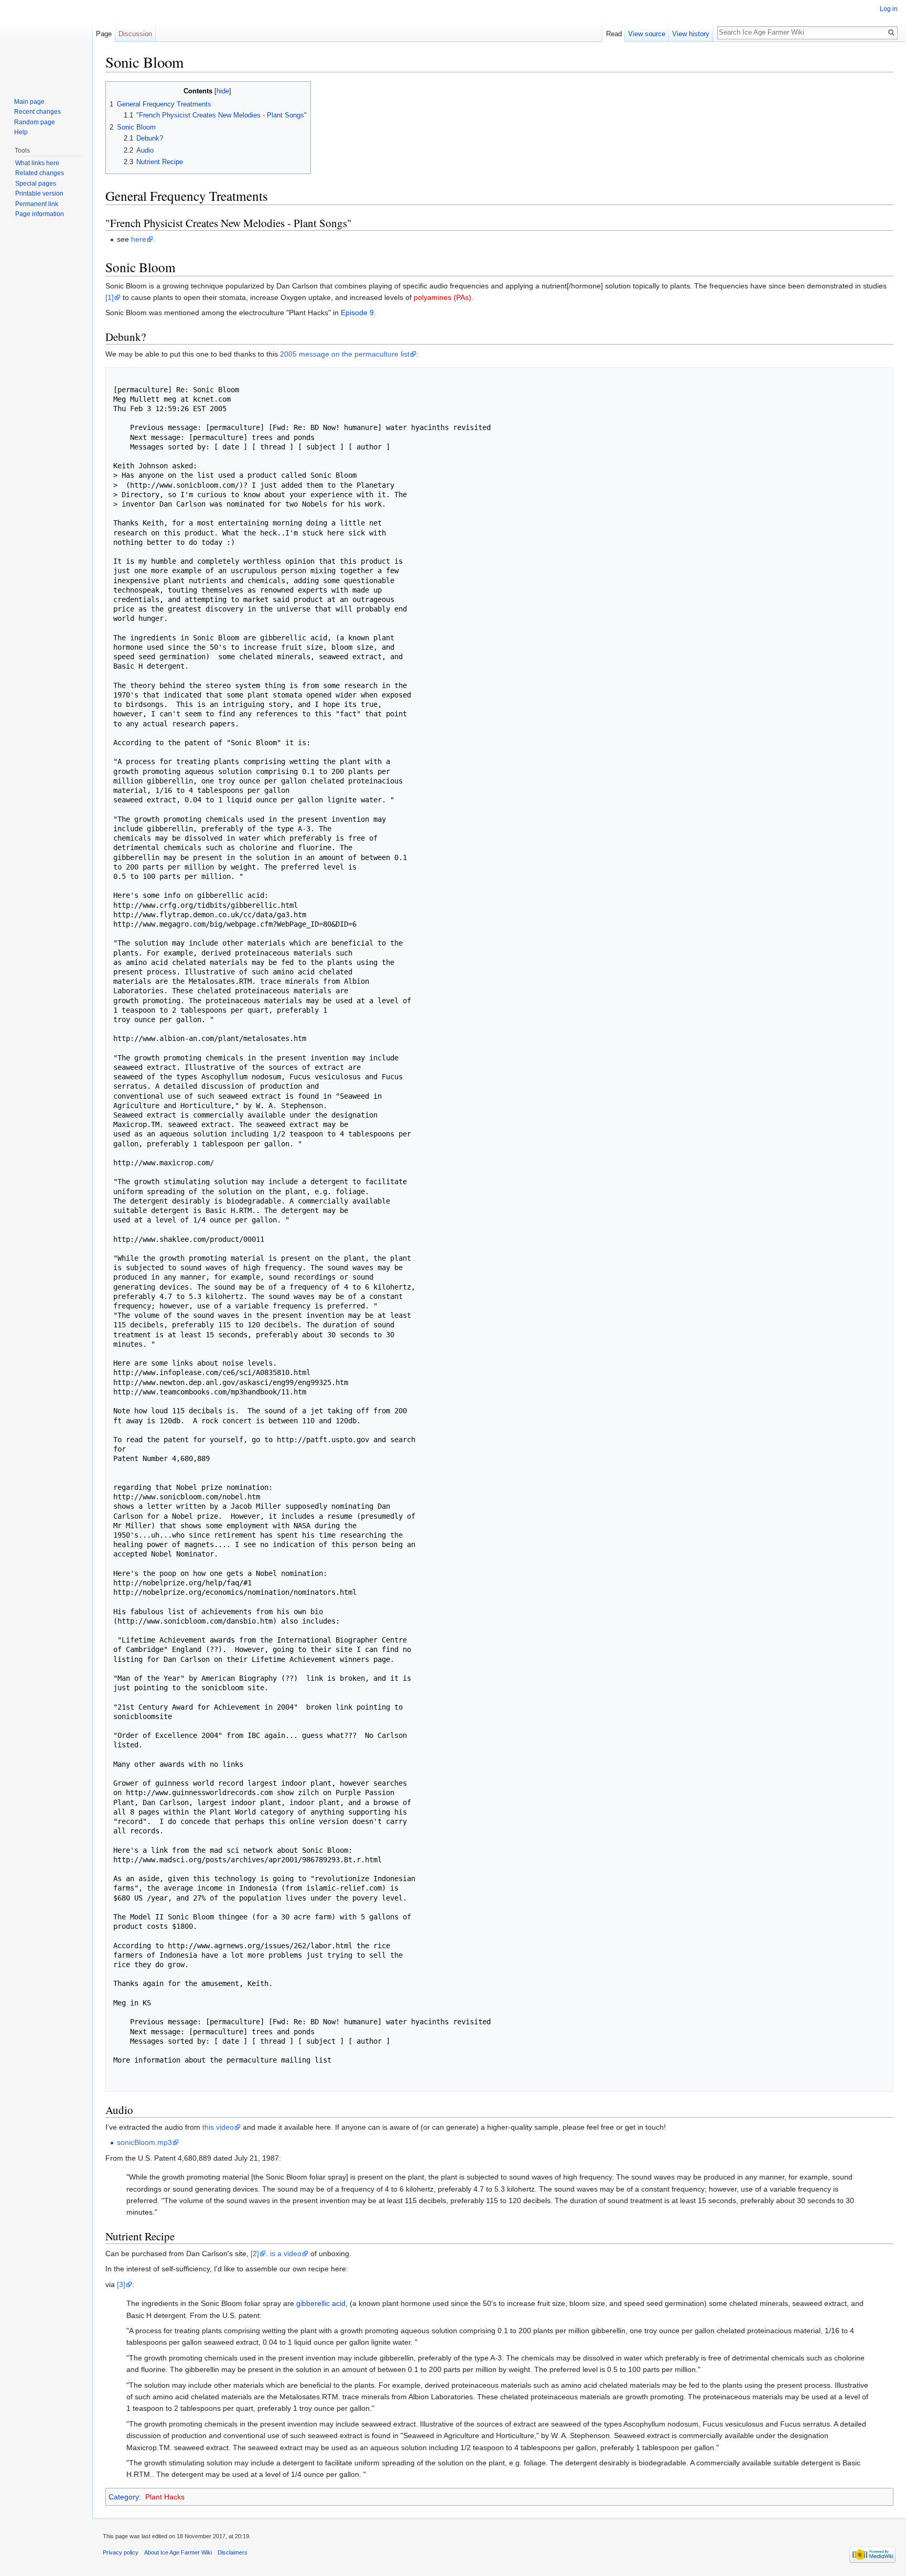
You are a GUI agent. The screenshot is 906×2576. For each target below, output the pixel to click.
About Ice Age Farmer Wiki (178, 2552)
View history (691, 34)
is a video (286, 2253)
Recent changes (37, 112)
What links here (37, 163)
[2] (255, 2253)
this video (218, 2127)
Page (104, 34)
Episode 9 (357, 313)
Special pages (36, 184)
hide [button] (223, 91)
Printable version (39, 194)
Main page (29, 102)
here (139, 239)
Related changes (40, 173)
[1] (110, 297)
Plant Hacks (165, 2497)
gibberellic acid (321, 2303)
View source (647, 34)
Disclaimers (233, 2552)
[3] (121, 2284)
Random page (35, 122)
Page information (40, 214)
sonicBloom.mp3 (144, 2142)
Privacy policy (121, 2552)
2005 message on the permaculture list (345, 354)
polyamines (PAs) (443, 297)
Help (21, 132)
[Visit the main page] (46, 42)
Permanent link (37, 204)
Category (124, 2497)
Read (614, 34)
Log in (889, 9)
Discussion (135, 34)
